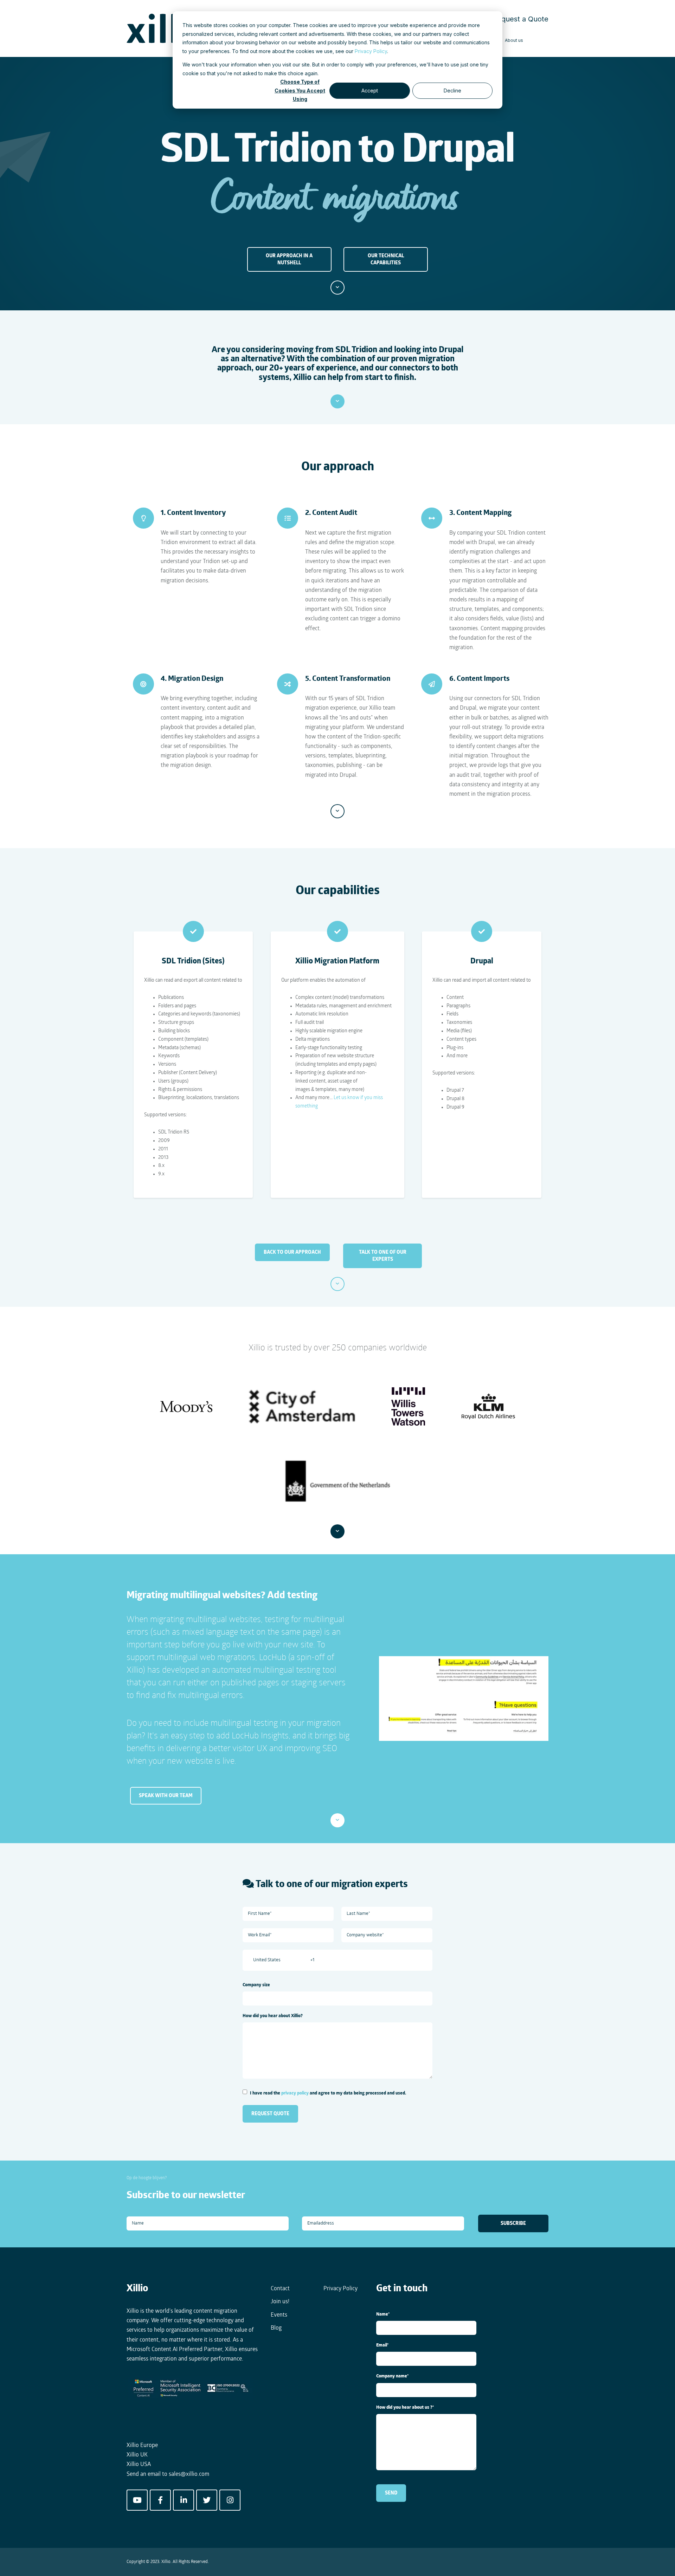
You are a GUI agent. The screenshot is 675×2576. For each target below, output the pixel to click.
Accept (370, 91)
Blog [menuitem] (276, 2328)
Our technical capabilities (386, 259)
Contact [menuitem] (280, 2289)
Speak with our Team (166, 1796)
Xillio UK (137, 2455)
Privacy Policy (371, 51)
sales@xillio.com (189, 2474)
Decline (452, 91)
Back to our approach (292, 1252)
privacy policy (295, 2093)
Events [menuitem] (279, 2315)
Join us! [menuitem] (280, 2302)
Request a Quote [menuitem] (520, 19)
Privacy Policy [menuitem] (340, 2289)
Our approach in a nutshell (289, 259)
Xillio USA (139, 2465)
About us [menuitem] (514, 40)
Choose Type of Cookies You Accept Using (300, 91)
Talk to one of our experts (383, 1256)
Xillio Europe (142, 2446)
